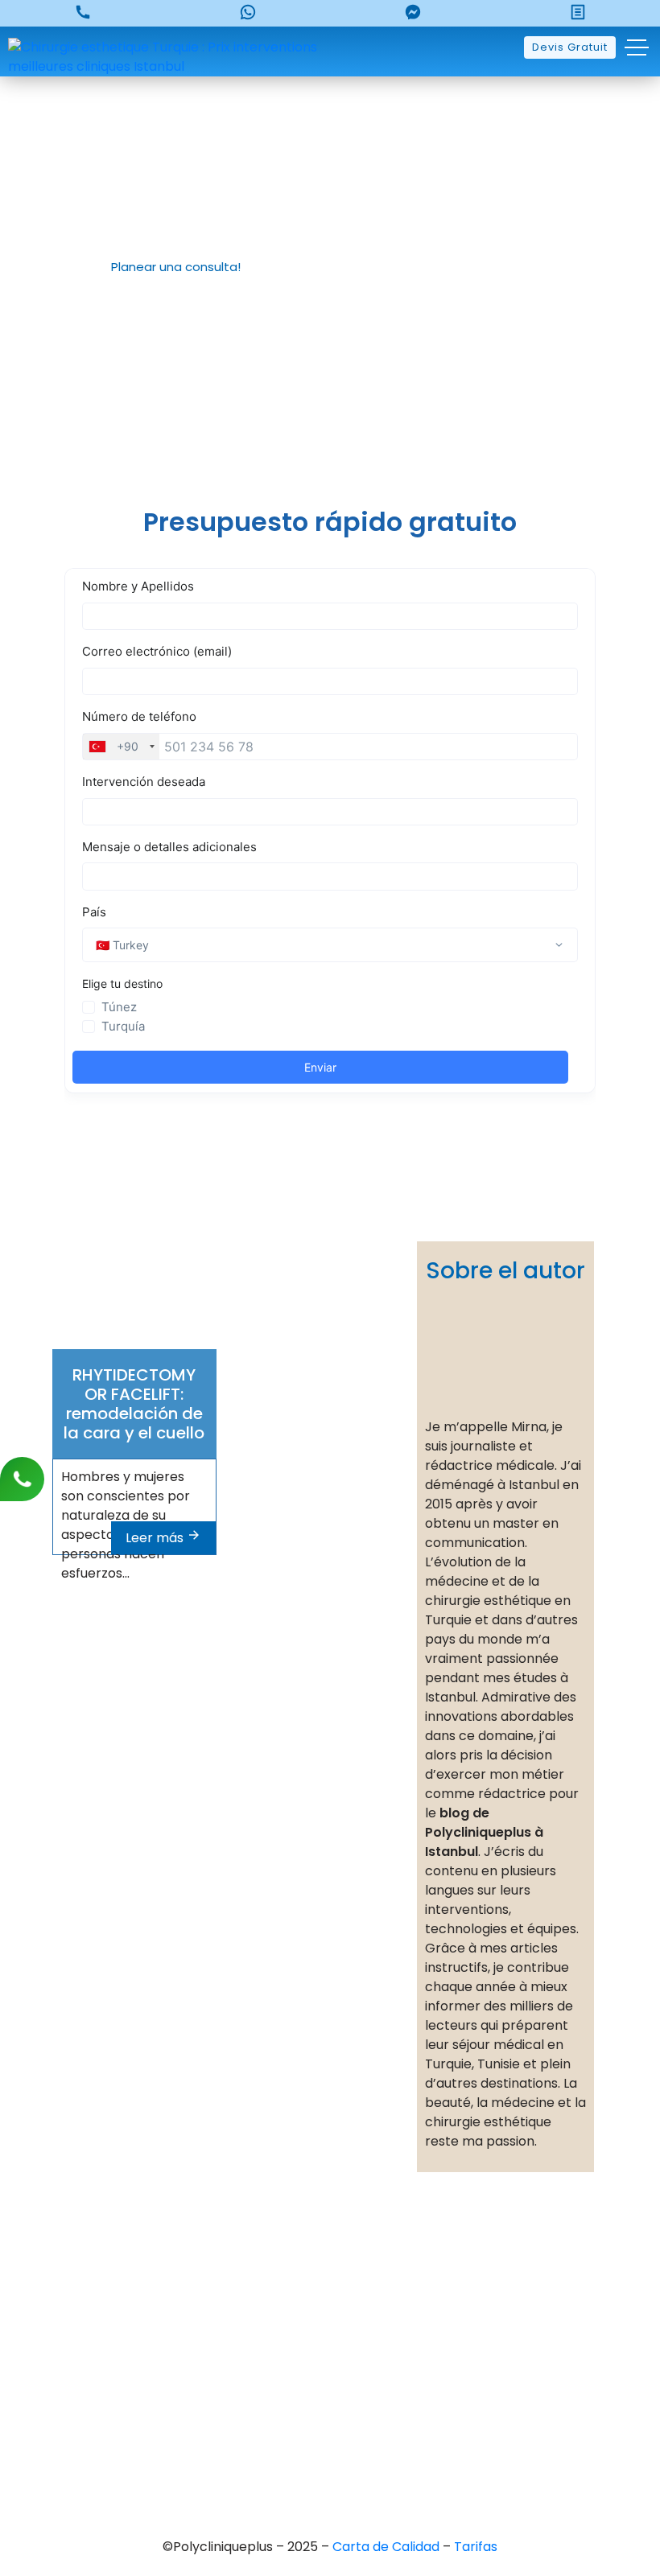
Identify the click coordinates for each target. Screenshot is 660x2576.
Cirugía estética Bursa (345, 2299)
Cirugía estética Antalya (352, 2381)
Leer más (156, 1538)
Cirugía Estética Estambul (355, 2408)
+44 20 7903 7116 (102, 2286)
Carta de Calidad (388, 2547)
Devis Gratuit (570, 47)
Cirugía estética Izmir (342, 2354)
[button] (169, 267)
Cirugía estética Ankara (349, 2326)
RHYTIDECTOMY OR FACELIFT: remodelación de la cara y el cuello (134, 1404)
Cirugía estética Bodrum (352, 2436)
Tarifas (476, 2547)
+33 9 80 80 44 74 (105, 2259)
